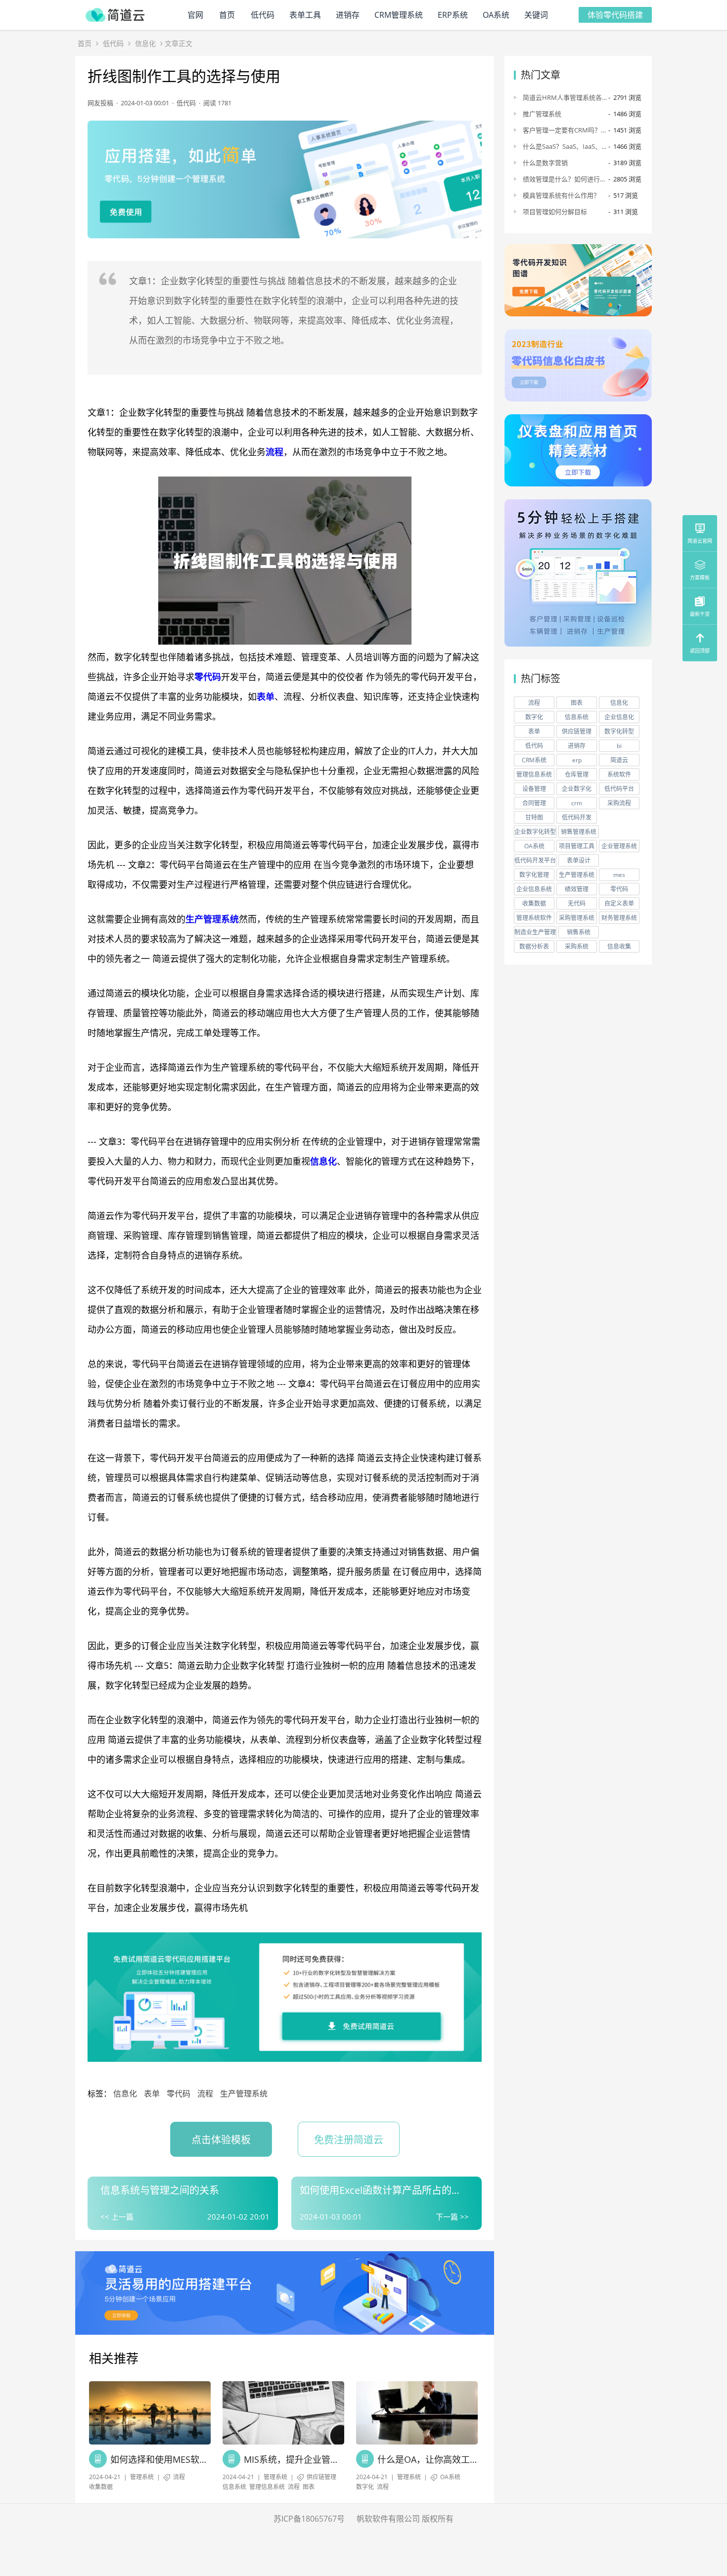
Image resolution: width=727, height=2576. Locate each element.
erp (577, 760)
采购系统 (577, 946)
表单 (266, 697)
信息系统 (234, 2487)
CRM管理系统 (399, 15)
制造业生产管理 (535, 932)
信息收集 (619, 946)
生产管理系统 (212, 919)
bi (619, 746)
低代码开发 (577, 817)
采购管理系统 (577, 918)
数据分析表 (534, 946)
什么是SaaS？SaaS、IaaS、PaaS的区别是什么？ (562, 146)
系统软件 (619, 774)
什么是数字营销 (545, 163)
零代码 (208, 677)
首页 (227, 15)
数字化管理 (534, 875)
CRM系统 (534, 760)
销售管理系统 (579, 832)
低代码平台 (619, 789)
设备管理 (534, 789)
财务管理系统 (619, 918)
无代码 (577, 903)
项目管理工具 (577, 846)
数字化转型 (619, 731)
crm (577, 803)
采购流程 (619, 803)
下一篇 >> (452, 2217)
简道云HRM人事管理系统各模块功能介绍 (562, 97)
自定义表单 (619, 903)
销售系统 (579, 932)
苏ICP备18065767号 (309, 2519)
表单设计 (579, 860)
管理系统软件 (534, 918)
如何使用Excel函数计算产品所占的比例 (381, 2190)
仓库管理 (577, 774)
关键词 (536, 15)
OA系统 (496, 15)
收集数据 (101, 2487)
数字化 (365, 2487)
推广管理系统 (542, 114)
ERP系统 (453, 15)
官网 (195, 15)
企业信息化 (619, 717)
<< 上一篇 (117, 2217)
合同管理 (534, 803)
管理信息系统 (267, 2487)
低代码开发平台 (535, 860)
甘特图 (534, 817)
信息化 (145, 43)
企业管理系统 (619, 846)
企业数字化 (577, 789)
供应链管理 (321, 2477)
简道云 (619, 760)
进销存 (348, 15)
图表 (309, 2487)
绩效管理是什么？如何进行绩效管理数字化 (565, 179)
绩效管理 (577, 889)
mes (619, 875)
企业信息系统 (534, 889)
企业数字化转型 (535, 832)
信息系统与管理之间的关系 (160, 2190)
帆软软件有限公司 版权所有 (405, 2519)
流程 (274, 452)
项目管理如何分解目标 (555, 212)
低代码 (263, 15)
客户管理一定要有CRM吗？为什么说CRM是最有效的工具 (562, 130)
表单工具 (305, 15)
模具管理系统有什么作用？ (561, 195)
